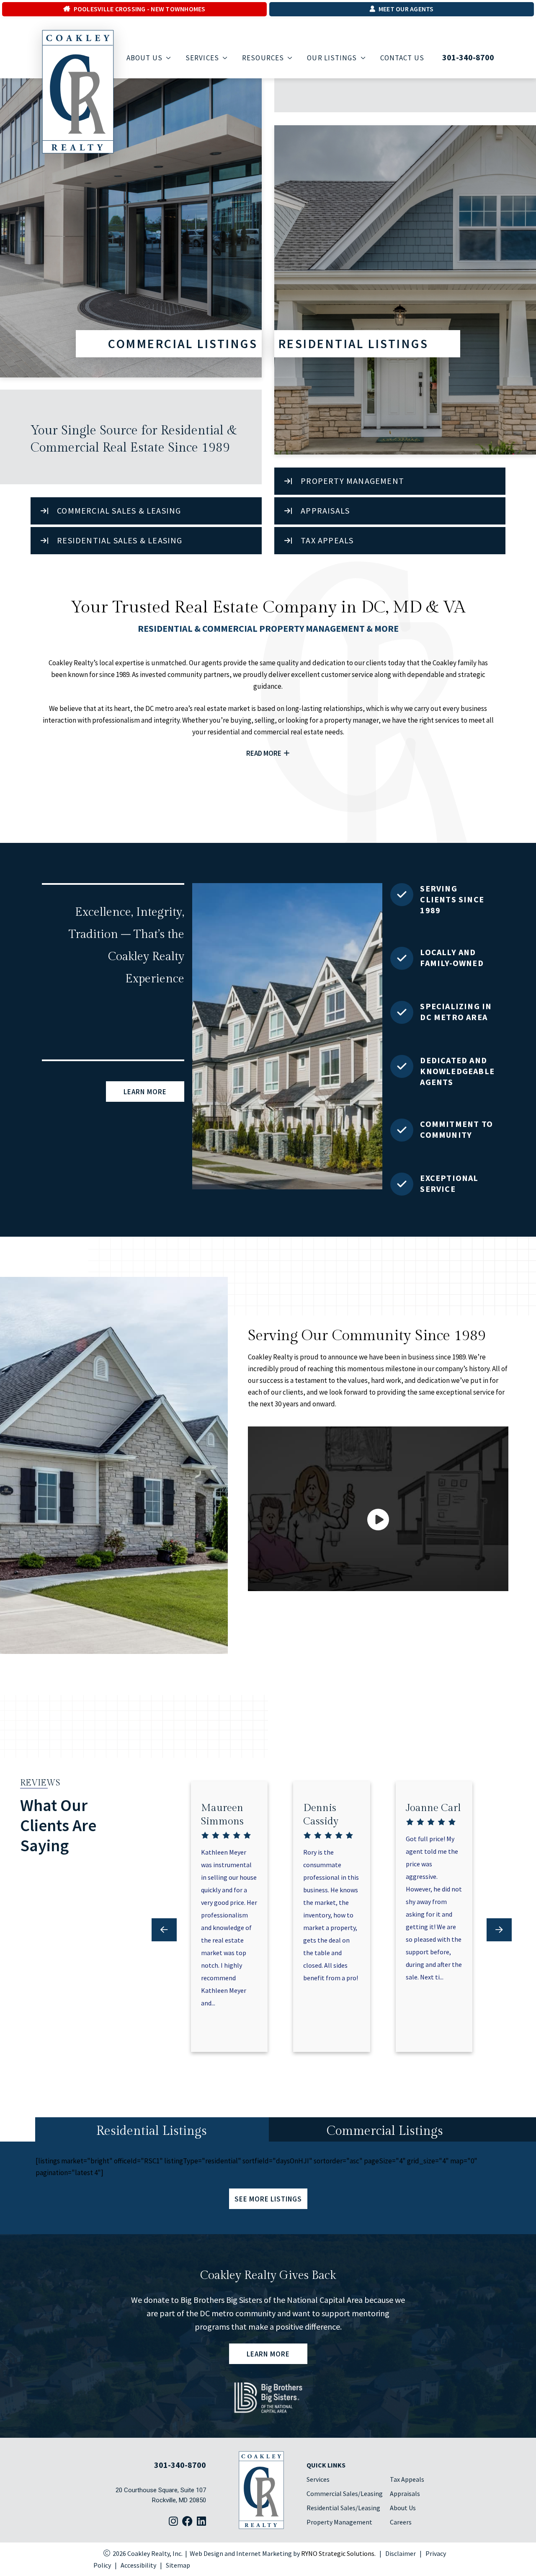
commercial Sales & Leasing (119, 510)
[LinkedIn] (201, 2522)
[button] (499, 1930)
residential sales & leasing (120, 540)
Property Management (352, 481)
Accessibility (138, 2565)
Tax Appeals (407, 2479)
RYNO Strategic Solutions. (338, 2553)
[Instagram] (173, 2522)
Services (318, 2479)
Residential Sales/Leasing (343, 2508)
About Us (403, 2508)
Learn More (145, 1091)
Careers (401, 2522)
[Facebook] (187, 2522)
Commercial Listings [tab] (385, 2131)
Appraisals (405, 2493)
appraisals (325, 510)
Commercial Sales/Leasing (345, 2493)
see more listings (268, 2199)
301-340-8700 (468, 57)
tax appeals (327, 540)
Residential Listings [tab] (152, 2131)
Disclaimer (401, 2553)
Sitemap (178, 2565)
